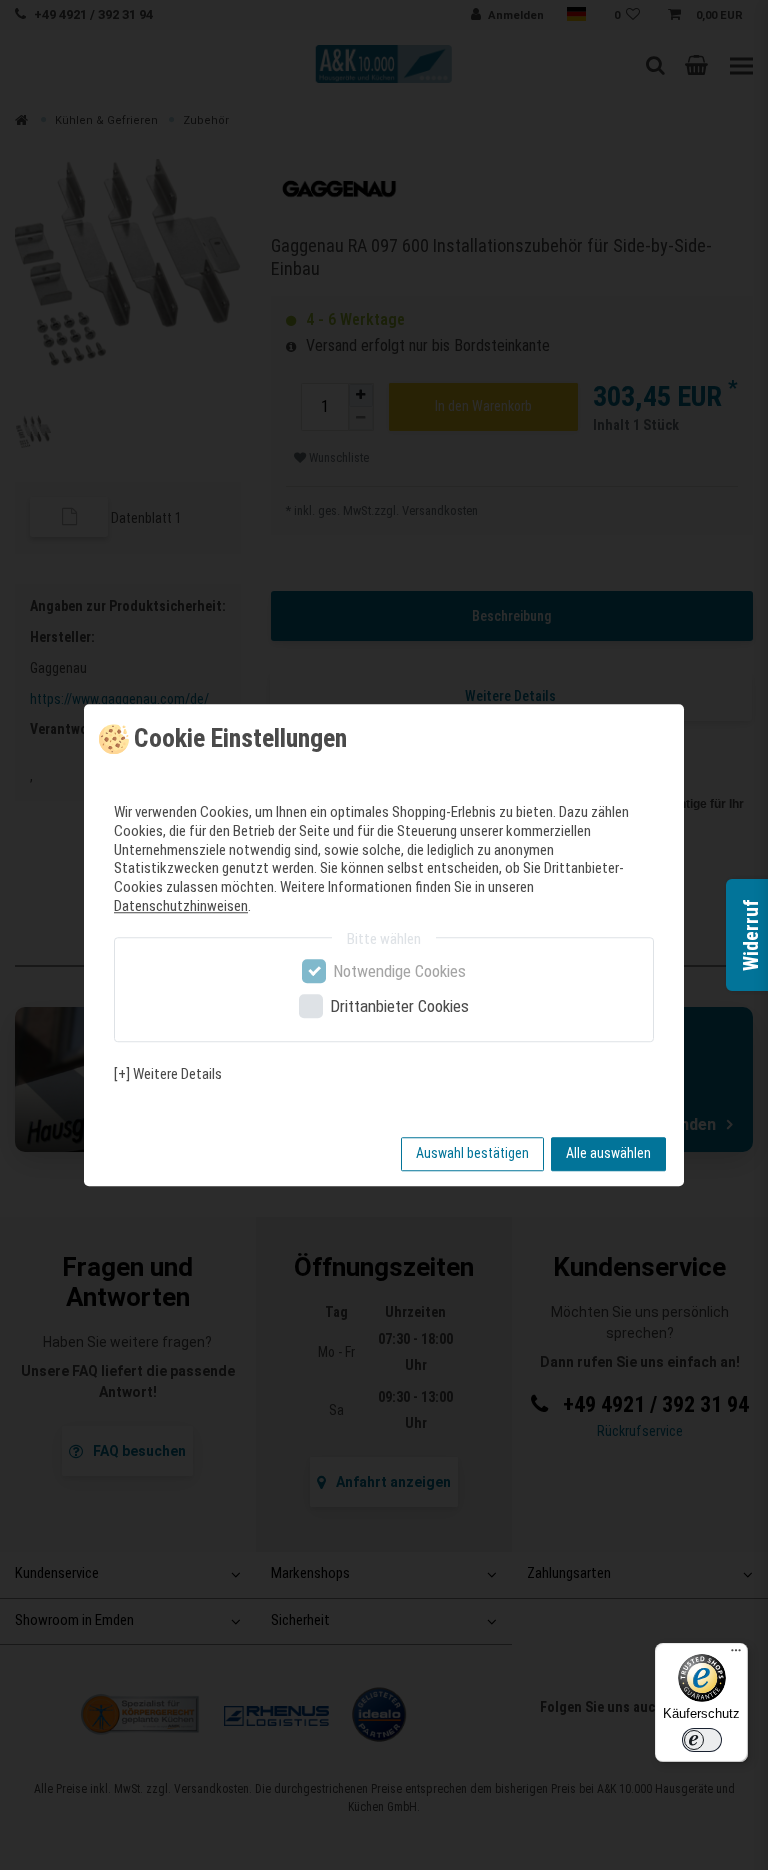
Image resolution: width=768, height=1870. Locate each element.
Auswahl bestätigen (472, 1153)
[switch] (702, 1740)
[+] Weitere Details (168, 1074)
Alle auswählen (608, 1153)
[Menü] (736, 1655)
